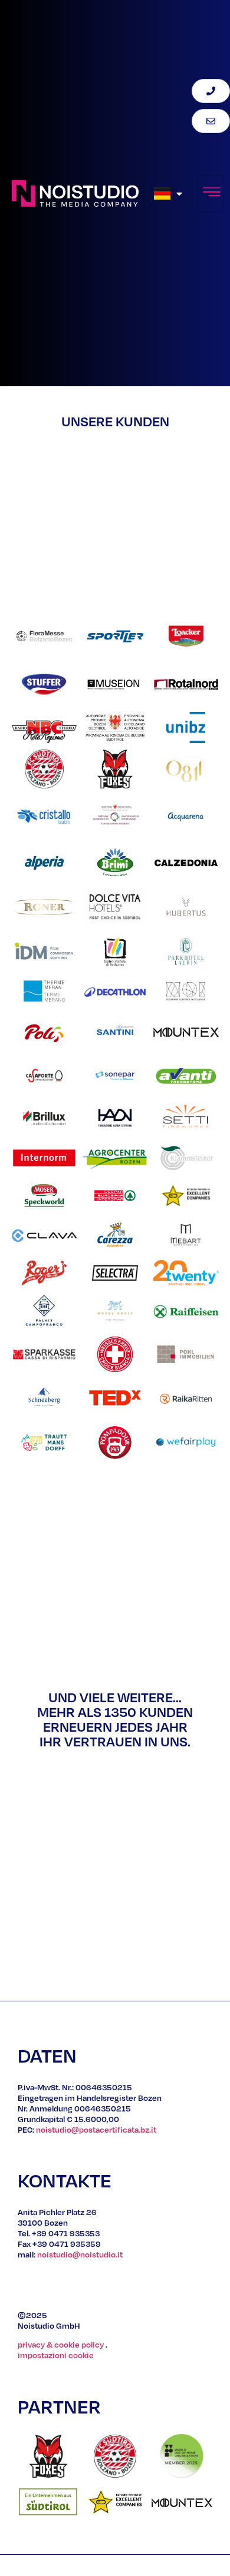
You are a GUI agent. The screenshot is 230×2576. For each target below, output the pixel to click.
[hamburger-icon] (211, 193)
